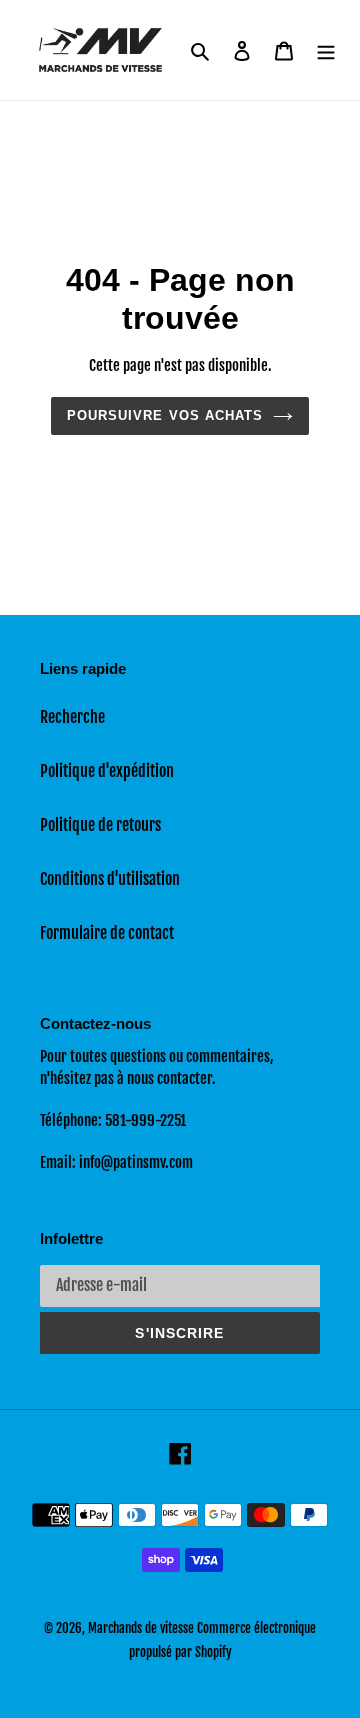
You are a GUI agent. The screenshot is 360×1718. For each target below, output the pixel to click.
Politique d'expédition (107, 771)
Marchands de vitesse (141, 1628)
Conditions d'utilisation (110, 879)
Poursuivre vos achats (165, 415)
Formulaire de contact (107, 933)
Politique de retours (100, 825)
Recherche (72, 717)
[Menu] (326, 50)
